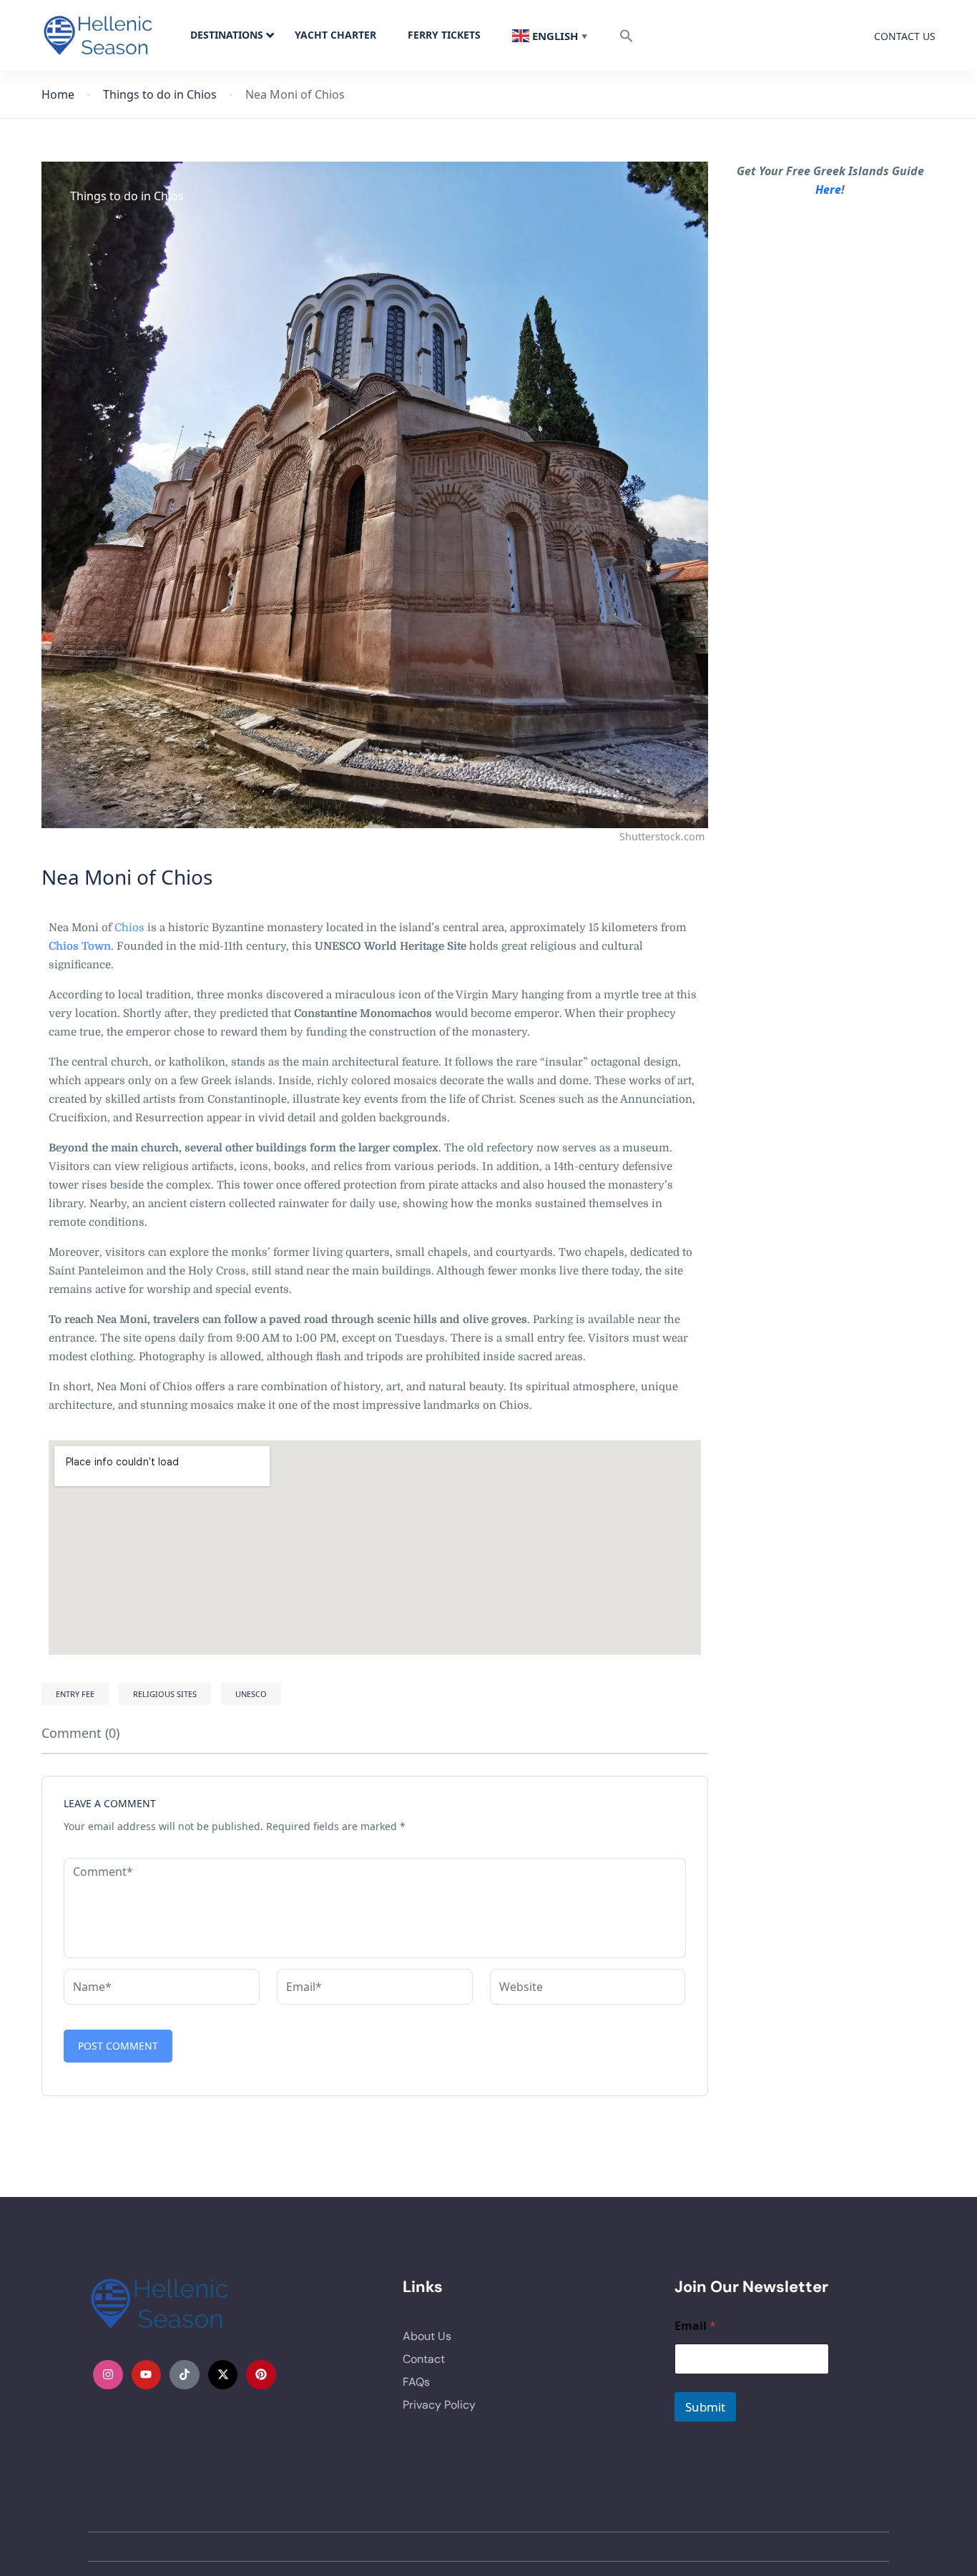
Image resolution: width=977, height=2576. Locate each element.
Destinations (227, 35)
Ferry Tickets (444, 35)
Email (695, 2326)
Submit (705, 2407)
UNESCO (251, 1694)
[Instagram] (108, 2375)
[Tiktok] (185, 2375)
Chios (129, 928)
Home (58, 95)
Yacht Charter (335, 35)
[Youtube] (147, 2375)
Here (828, 190)
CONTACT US (905, 36)
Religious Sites (165, 1694)
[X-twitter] (223, 2375)
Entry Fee (75, 1694)
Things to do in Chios (160, 95)
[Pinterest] (261, 2375)
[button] (627, 35)
